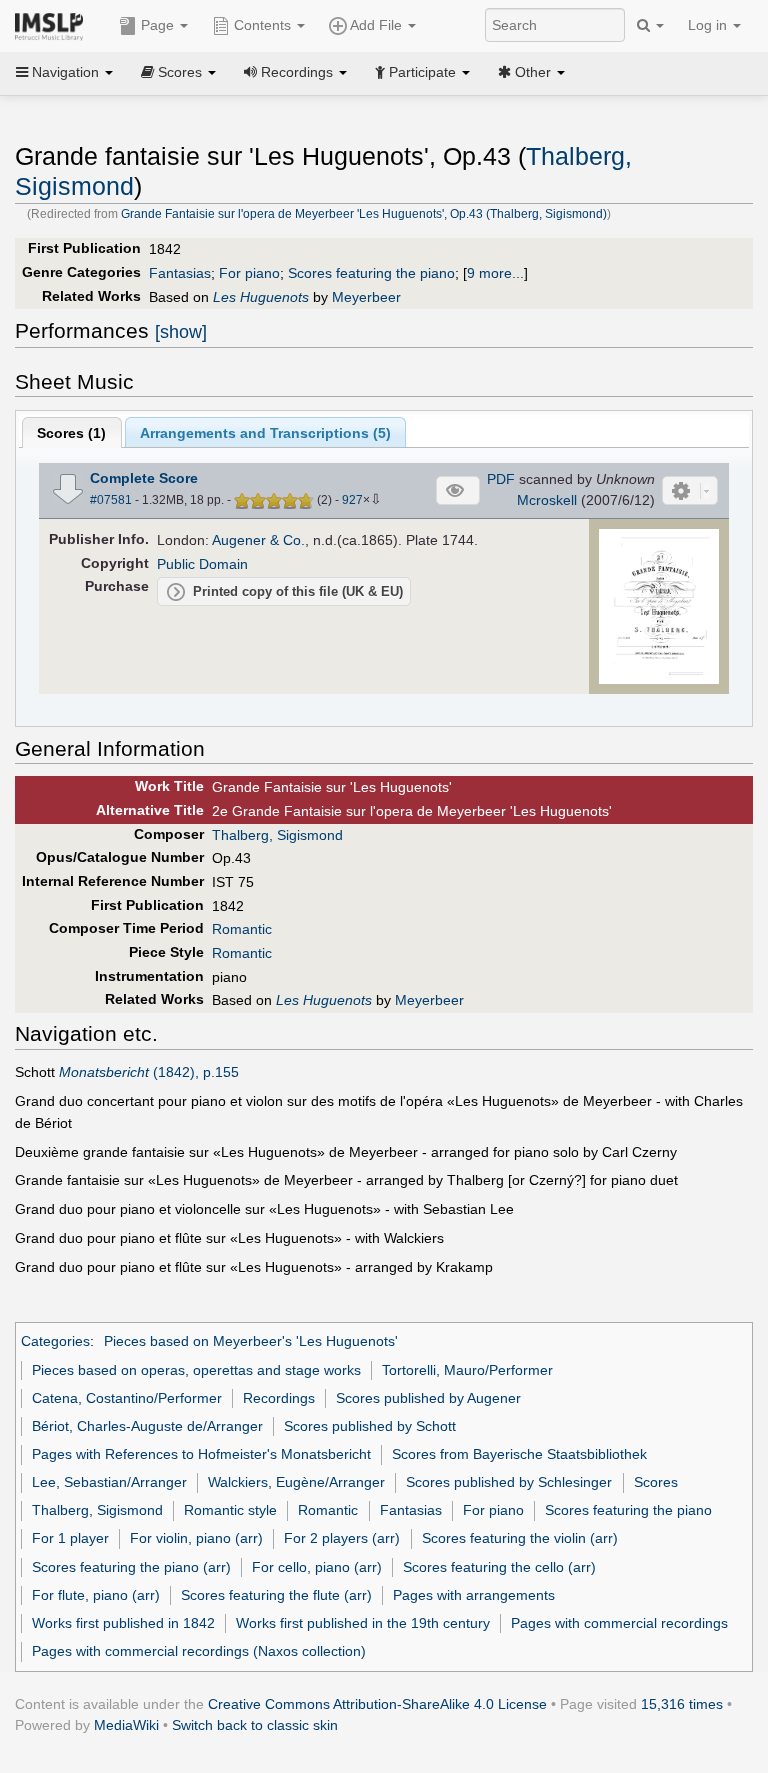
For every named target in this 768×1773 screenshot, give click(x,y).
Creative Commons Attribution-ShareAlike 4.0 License (377, 1704)
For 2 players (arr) (342, 1538)
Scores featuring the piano (371, 273)
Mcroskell (547, 500)
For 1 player (70, 1538)
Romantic (242, 929)
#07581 (111, 500)
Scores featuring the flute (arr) (276, 1595)
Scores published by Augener (428, 1398)
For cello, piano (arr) (317, 1567)
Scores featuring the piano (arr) (131, 1567)
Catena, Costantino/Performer (127, 1398)
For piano (249, 273)
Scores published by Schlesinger (509, 1482)
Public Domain (202, 564)
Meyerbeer (366, 297)
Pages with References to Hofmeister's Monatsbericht (201, 1454)
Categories (55, 1341)
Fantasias (180, 273)
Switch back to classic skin (255, 1725)
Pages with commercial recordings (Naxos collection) (199, 1651)
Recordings (279, 1398)
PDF (501, 479)
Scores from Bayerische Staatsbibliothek (519, 1454)
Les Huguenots (261, 297)
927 (352, 500)
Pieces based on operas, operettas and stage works (196, 1370)
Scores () (71, 433)
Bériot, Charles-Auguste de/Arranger (147, 1426)
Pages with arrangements (474, 1595)
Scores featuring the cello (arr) (499, 1567)
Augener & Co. (258, 540)
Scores (656, 1482)
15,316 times (682, 1704)
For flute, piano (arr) (96, 1595)
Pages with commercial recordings (619, 1623)
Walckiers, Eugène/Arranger (296, 1482)
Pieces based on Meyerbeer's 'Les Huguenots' (251, 1341)
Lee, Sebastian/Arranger (109, 1482)
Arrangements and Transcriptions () (265, 433)
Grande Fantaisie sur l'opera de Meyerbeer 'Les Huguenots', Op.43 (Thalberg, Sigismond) (364, 214)
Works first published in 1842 (123, 1623)
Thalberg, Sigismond (277, 835)
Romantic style (230, 1510)
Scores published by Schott (370, 1426)
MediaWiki (126, 1725)
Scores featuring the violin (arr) (520, 1538)
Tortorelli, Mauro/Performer (467, 1370)
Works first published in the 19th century (363, 1623)
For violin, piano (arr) (196, 1538)
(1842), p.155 (149, 1072)
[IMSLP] (53, 25)
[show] (181, 332)
